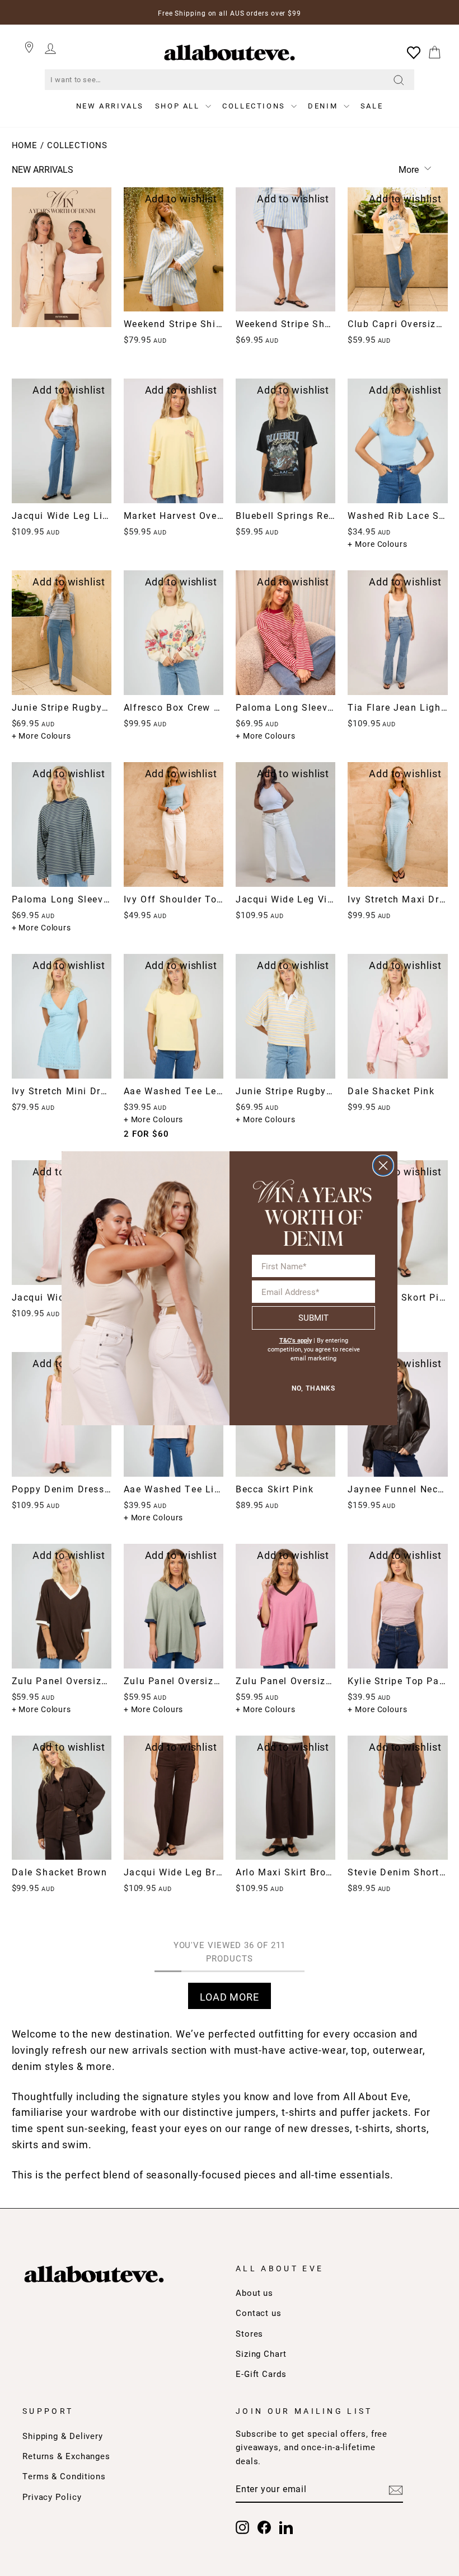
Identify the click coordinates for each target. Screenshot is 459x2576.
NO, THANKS (313, 1388)
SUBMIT (313, 1317)
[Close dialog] (383, 1166)
